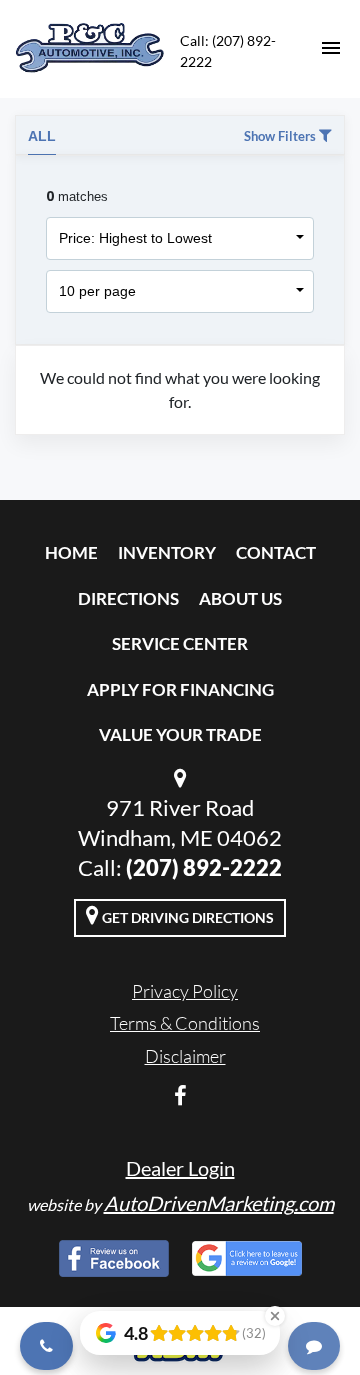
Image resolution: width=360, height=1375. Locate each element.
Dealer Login (180, 1168)
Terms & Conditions (185, 1023)
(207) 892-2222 (204, 867)
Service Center (180, 643)
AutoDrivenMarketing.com (219, 1203)
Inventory (167, 552)
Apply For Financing (180, 689)
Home (71, 552)
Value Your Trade (180, 734)
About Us (240, 598)
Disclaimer (185, 1056)
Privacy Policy (185, 991)
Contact (276, 552)
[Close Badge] (275, 1316)
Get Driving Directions (186, 917)
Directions (128, 598)
